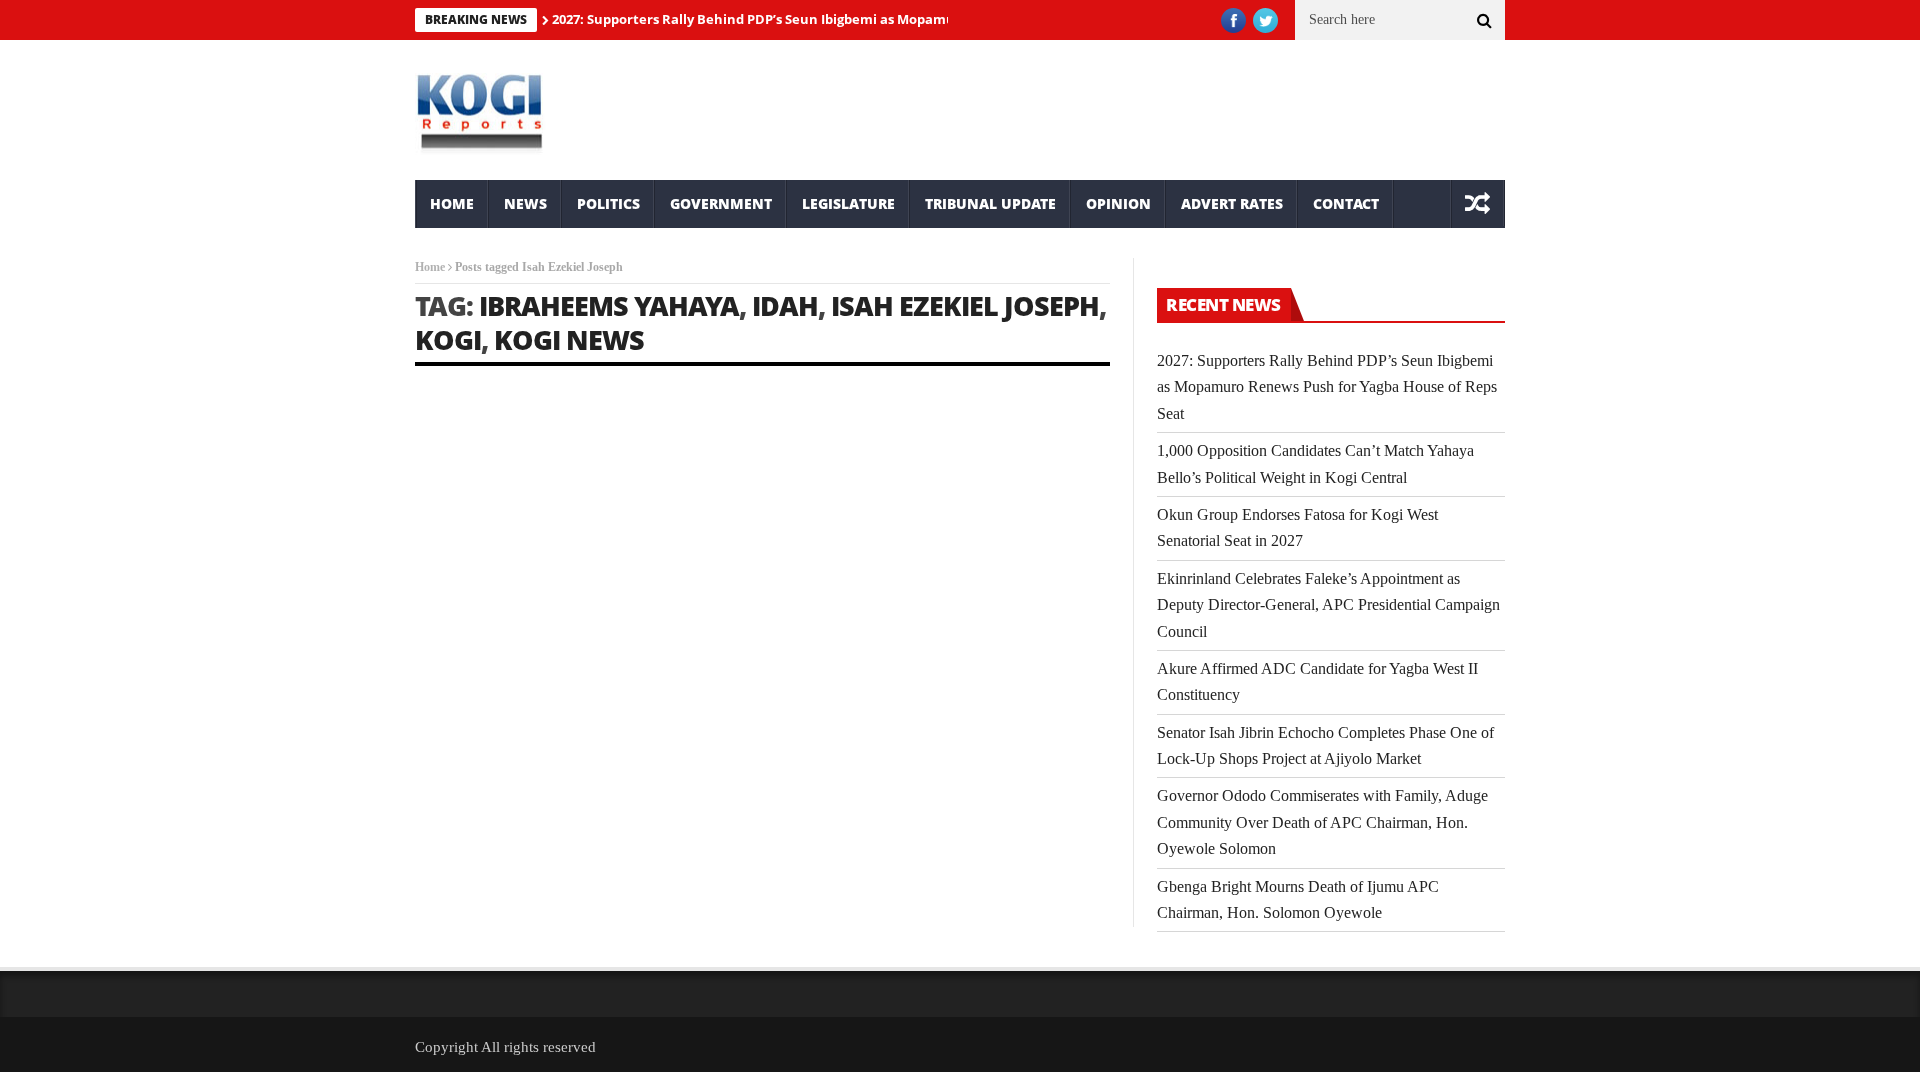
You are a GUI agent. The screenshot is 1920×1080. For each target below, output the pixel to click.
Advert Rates (1232, 203)
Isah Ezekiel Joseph (965, 305)
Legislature (848, 203)
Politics (608, 203)
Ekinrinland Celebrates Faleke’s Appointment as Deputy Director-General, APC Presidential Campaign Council (1328, 605)
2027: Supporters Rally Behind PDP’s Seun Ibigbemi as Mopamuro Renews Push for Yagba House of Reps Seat (900, 19)
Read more (442, 858)
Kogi (448, 339)
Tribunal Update (990, 203)
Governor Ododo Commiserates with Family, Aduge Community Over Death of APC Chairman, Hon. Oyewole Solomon (1322, 822)
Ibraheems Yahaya (609, 305)
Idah (785, 305)
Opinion (1118, 203)
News (525, 203)
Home (452, 203)
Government (721, 203)
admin (452, 714)
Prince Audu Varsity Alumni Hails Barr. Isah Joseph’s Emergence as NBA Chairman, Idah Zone (565, 668)
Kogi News (569, 339)
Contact (1346, 203)
